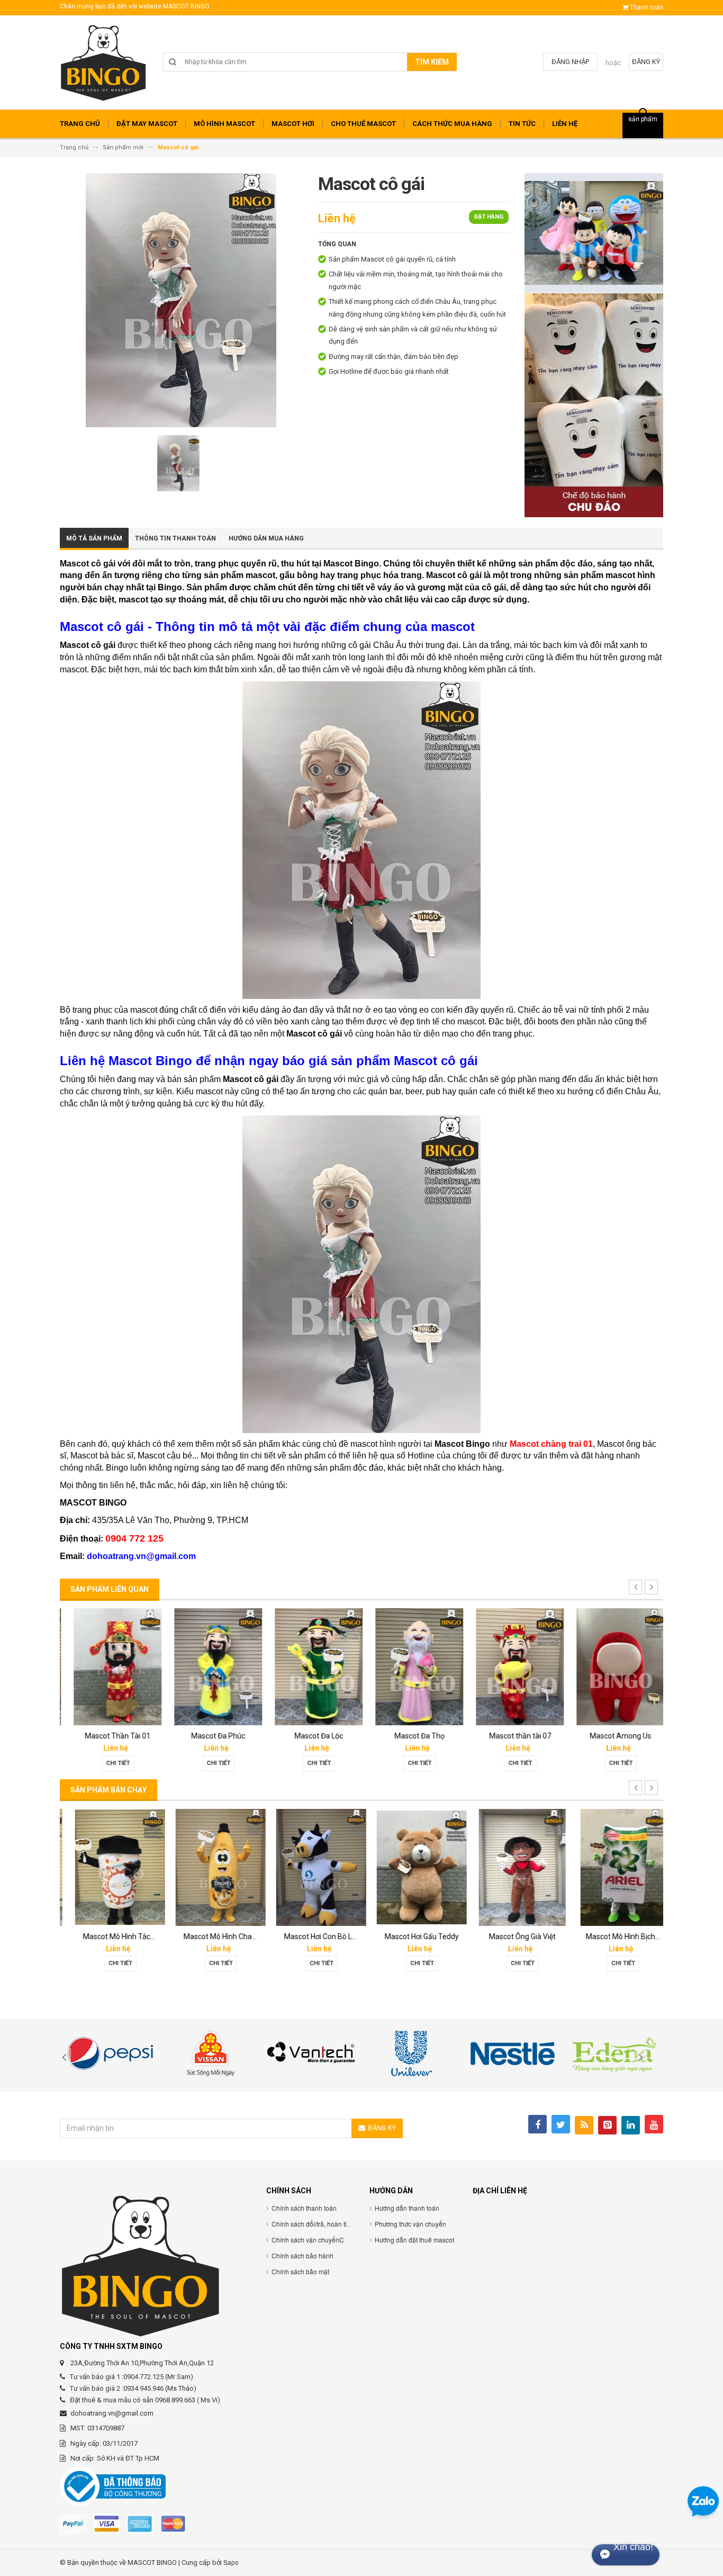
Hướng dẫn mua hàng (266, 538)
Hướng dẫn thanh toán (407, 2208)
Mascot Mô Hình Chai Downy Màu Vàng (238, 1936)
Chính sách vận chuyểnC (308, 2240)
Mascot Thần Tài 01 (110, 1736)
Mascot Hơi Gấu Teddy (412, 1936)
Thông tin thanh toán (175, 538)
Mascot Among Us (613, 1736)
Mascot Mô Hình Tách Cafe (118, 1936)
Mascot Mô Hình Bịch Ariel (619, 1936)
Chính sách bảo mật (300, 2271)
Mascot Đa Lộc (311, 1736)
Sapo (231, 2562)
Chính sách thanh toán (304, 2208)
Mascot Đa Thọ (412, 1736)
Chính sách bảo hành (302, 2255)
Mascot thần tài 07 (513, 1736)
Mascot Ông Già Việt (512, 1936)
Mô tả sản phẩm (94, 538)
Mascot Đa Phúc (211, 1736)
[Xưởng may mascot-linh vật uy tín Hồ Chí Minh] (103, 66)
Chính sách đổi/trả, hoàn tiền (313, 2224)
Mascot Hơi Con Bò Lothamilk (323, 1936)
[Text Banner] (594, 405)
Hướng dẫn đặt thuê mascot (414, 2240)
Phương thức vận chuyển (410, 2224)
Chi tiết (110, 1763)
